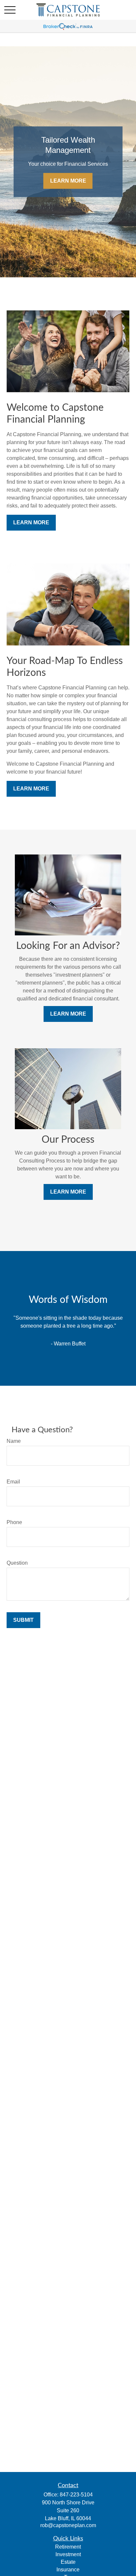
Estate (68, 2562)
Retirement (68, 2547)
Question (17, 1563)
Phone (14, 1522)
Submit (23, 1620)
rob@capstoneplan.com (68, 2525)
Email (13, 1482)
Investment (68, 2554)
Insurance (68, 2570)
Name (14, 1441)
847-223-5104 (76, 2495)
